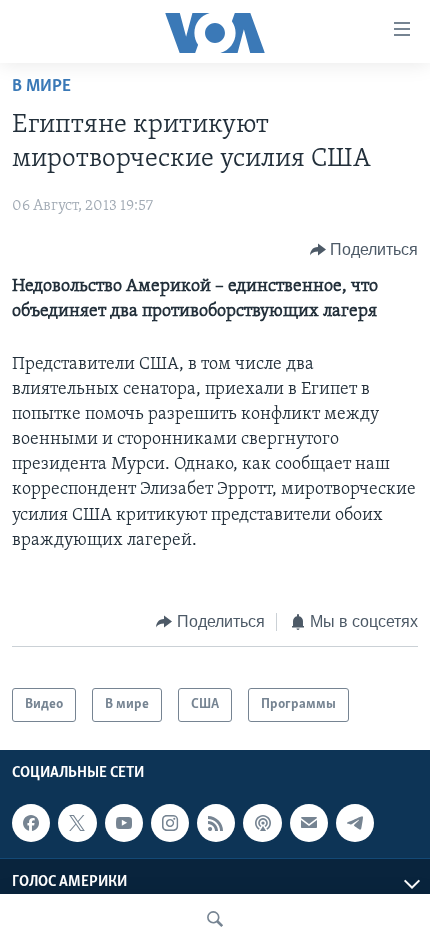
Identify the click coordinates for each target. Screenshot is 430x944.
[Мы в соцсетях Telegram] (355, 823)
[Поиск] (215, 919)
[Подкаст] (262, 823)
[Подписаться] (309, 823)
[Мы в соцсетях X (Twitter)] (77, 823)
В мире (41, 87)
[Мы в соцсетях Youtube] (124, 823)
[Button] (364, 250)
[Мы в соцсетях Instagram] (170, 823)
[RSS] (216, 823)
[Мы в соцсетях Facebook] (31, 823)
